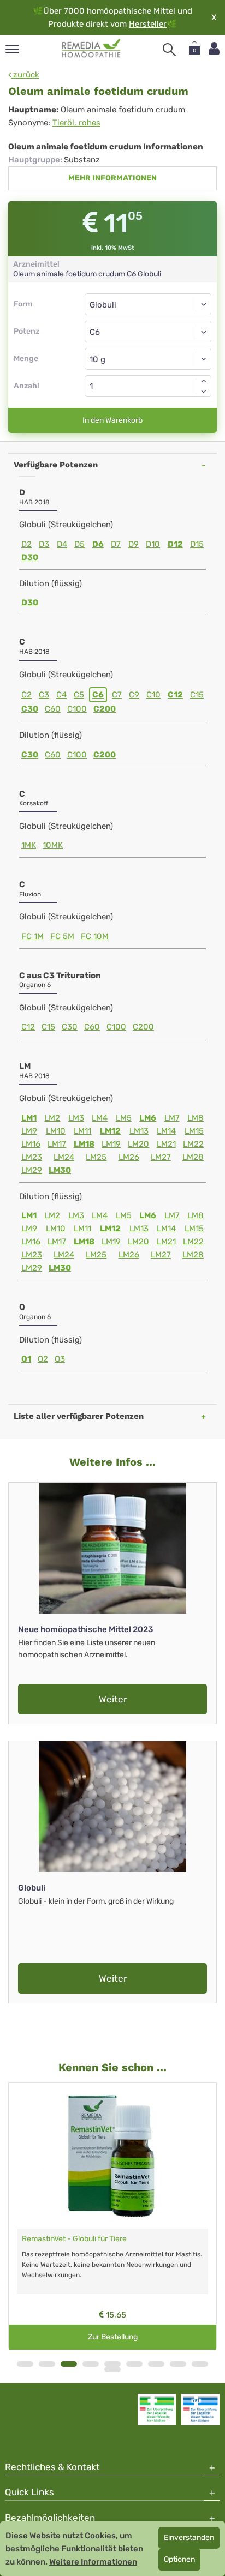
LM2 (52, 1118)
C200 (105, 709)
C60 (53, 709)
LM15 (194, 1131)
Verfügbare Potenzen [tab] (56, 465)
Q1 (26, 1359)
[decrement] (204, 392)
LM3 (76, 1118)
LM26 (129, 1157)
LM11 (82, 1131)
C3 (44, 695)
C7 (117, 695)
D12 (175, 544)
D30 (30, 557)
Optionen (179, 2559)
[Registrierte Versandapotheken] (157, 2410)
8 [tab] (178, 2364)
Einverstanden (189, 2538)
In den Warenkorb (112, 420)
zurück (25, 75)
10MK (53, 845)
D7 (116, 544)
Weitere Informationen (93, 2562)
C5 (79, 695)
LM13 (139, 1131)
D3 (44, 544)
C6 (98, 695)
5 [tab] (112, 2364)
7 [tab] (156, 2364)
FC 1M (32, 936)
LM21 (166, 1144)
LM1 (29, 1118)
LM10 (56, 1131)
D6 (98, 544)
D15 (197, 544)
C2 (26, 695)
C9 (134, 695)
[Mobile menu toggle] (12, 50)
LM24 (64, 1157)
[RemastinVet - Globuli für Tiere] (112, 2156)
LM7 (172, 1118)
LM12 (110, 1131)
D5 (79, 544)
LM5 (124, 1118)
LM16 (31, 1144)
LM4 (100, 1118)
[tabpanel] (112, 2216)
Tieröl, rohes (76, 123)
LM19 (111, 1144)
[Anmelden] (214, 49)
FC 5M (62, 936)
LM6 (148, 1118)
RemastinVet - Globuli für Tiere (74, 2239)
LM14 (166, 1131)
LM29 (32, 1170)
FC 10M (95, 936)
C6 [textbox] (95, 332)
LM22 (193, 1144)
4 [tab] (91, 2364)
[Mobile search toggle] (169, 50)
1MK (29, 845)
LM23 (32, 1157)
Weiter (113, 1699)
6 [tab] (134, 2364)
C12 (175, 695)
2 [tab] (47, 2364)
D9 (134, 544)
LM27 (161, 1157)
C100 (77, 709)
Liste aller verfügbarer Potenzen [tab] (79, 1416)
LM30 (60, 1170)
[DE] (91, 49)
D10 (153, 544)
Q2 (43, 1359)
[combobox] (148, 332)
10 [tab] (112, 2369)
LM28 (193, 1157)
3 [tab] (69, 2364)
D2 (26, 544)
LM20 (138, 1144)
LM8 (196, 1118)
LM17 (57, 1144)
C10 (153, 695)
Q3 (60, 1359)
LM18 (84, 1144)
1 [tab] (25, 2364)
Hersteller (148, 24)
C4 (61, 695)
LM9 (29, 1131)
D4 (62, 544)
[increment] (204, 381)
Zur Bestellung (113, 2337)
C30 (30, 709)
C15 (197, 695)
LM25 (96, 1157)
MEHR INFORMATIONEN (112, 178)
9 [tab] (200, 2364)
